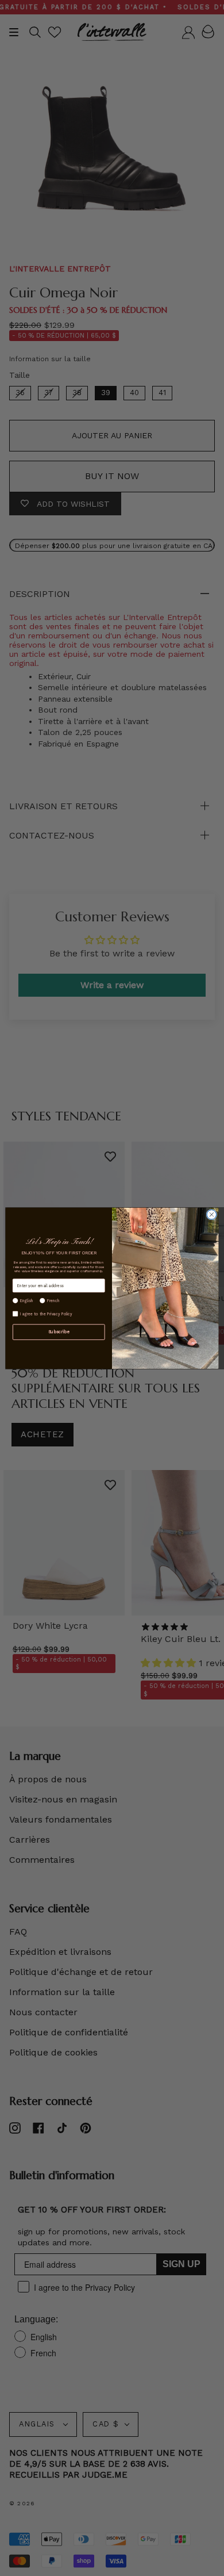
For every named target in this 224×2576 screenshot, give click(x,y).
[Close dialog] (212, 1214)
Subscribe (59, 1332)
